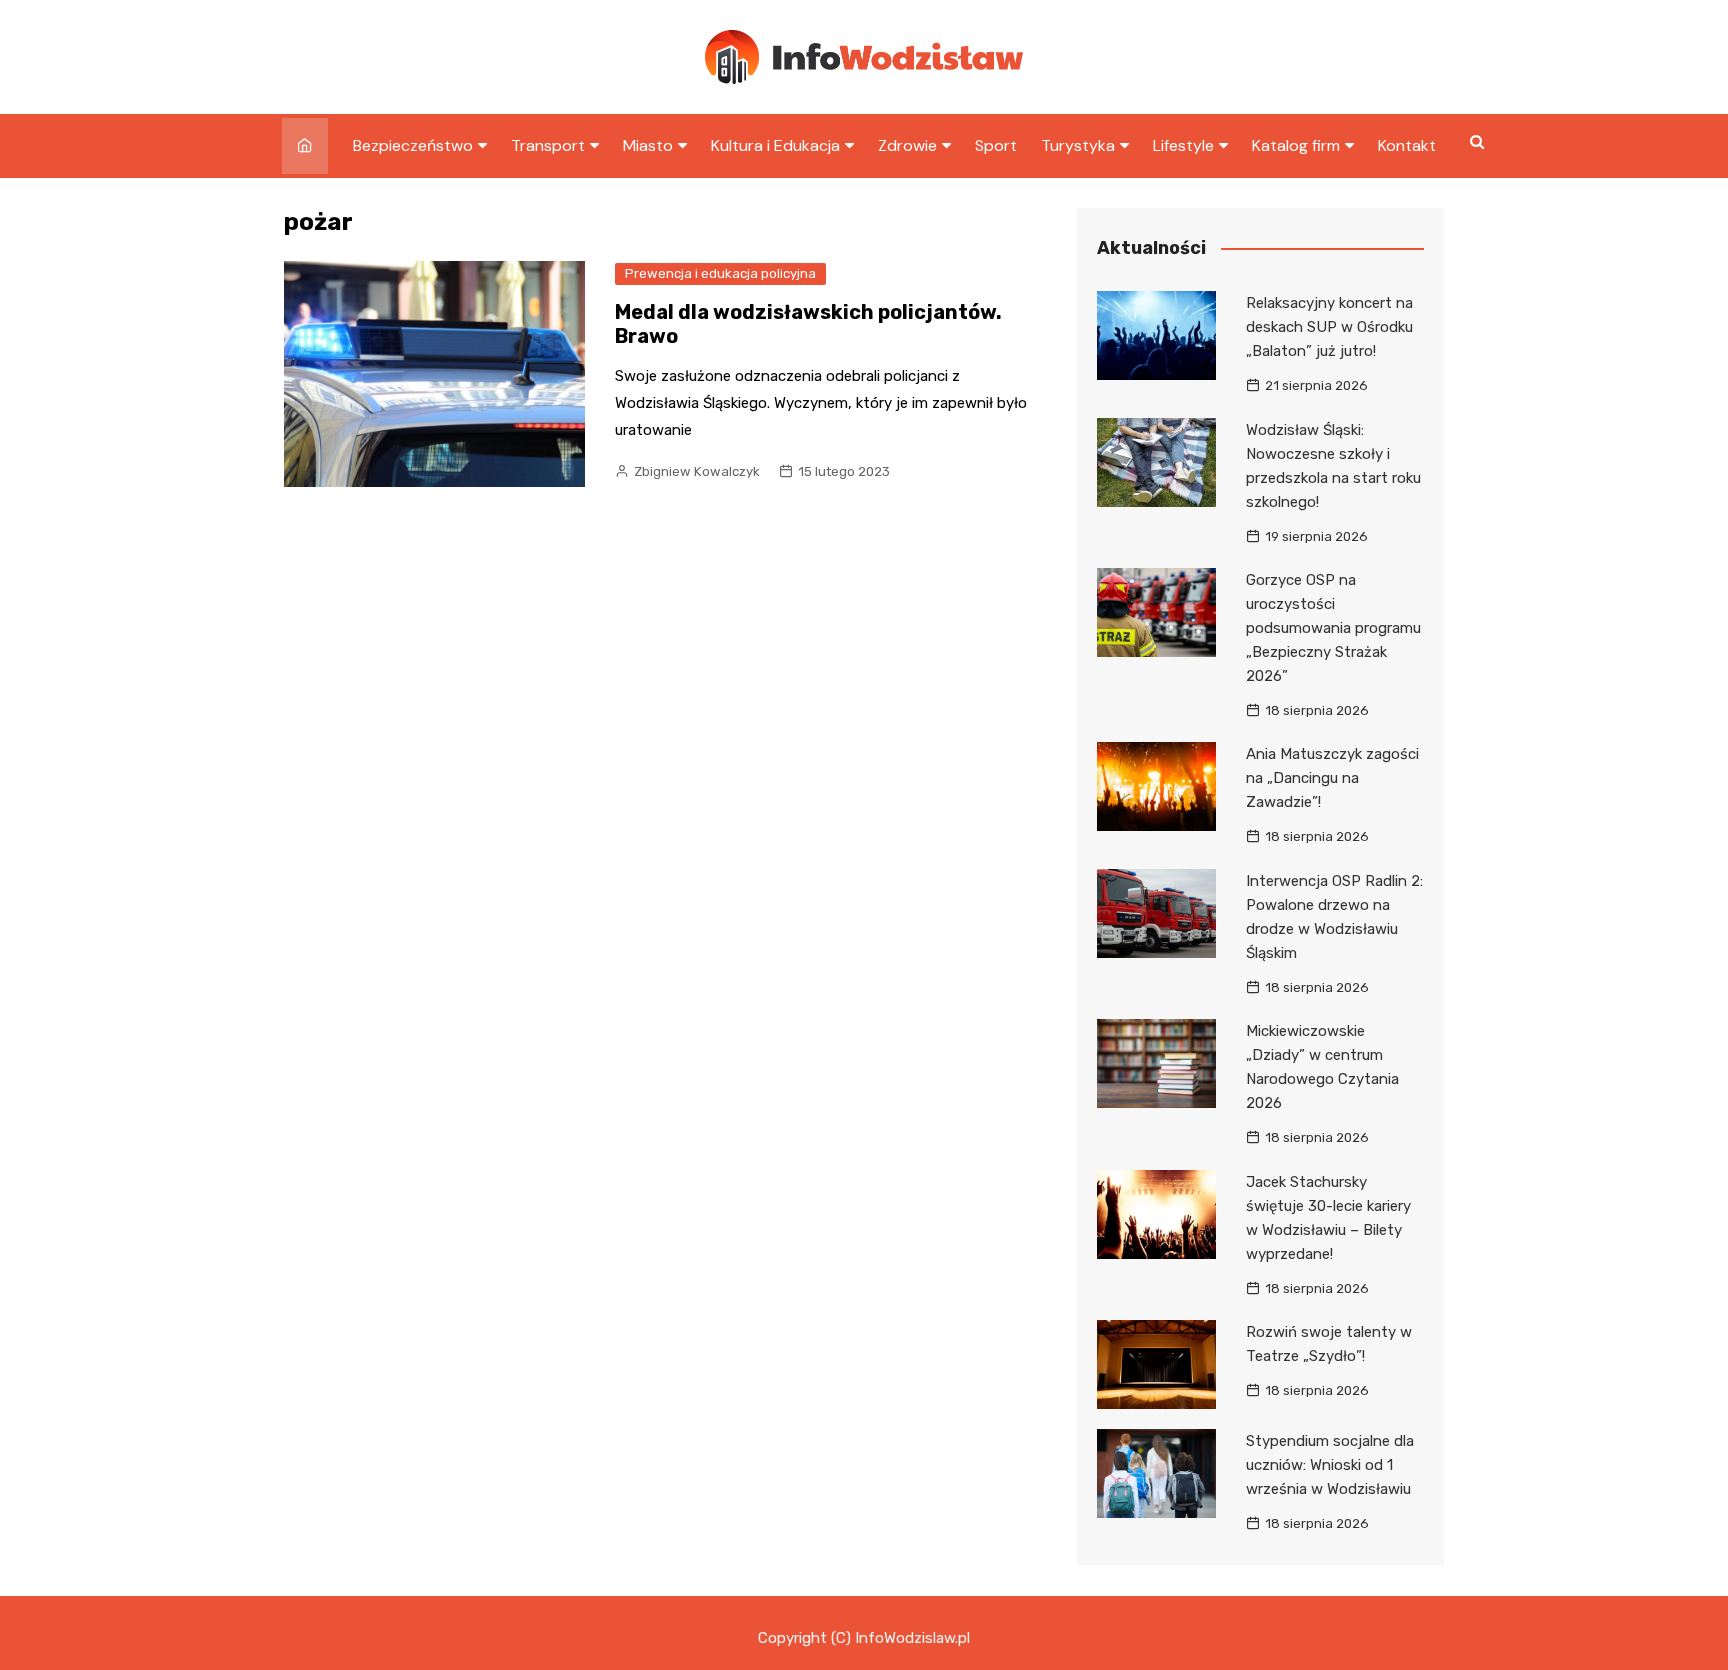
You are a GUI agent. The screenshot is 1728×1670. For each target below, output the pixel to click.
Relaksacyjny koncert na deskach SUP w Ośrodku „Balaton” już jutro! (1329, 327)
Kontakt (1407, 145)
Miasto (648, 145)
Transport (548, 145)
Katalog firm (1296, 145)
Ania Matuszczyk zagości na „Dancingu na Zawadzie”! (1332, 778)
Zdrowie (907, 145)
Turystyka (1078, 145)
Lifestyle (1183, 145)
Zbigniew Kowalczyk (697, 471)
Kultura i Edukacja (775, 145)
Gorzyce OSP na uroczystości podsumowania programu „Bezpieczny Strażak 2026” (1333, 628)
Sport (996, 145)
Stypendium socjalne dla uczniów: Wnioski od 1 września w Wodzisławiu (1330, 1465)
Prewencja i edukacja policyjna (720, 273)
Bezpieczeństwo (413, 145)
